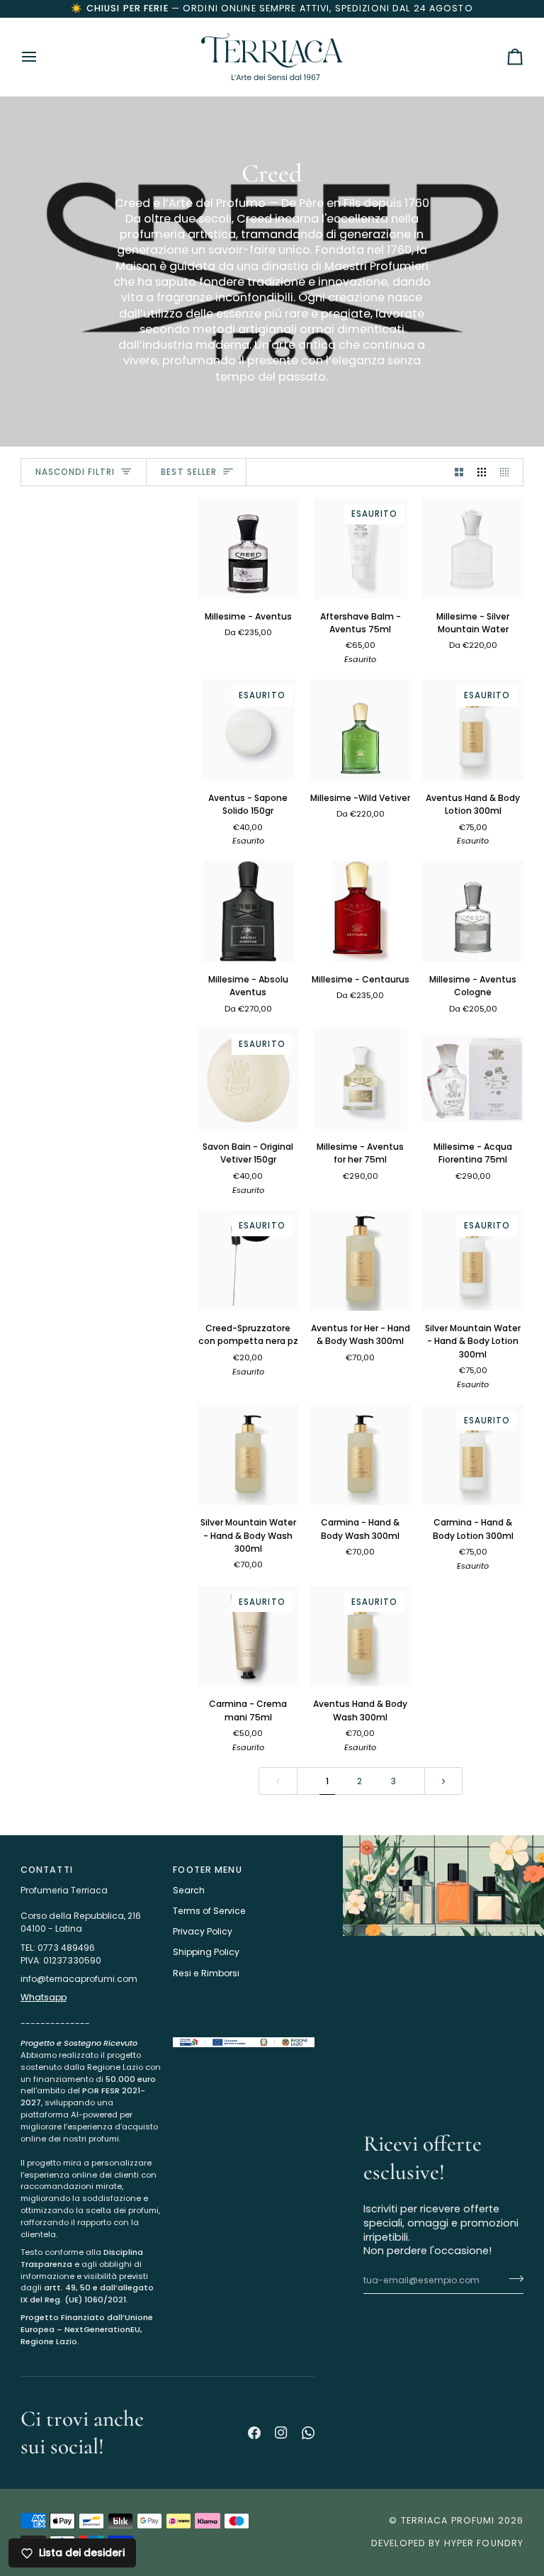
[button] (91, 2034)
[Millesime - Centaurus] (361, 911)
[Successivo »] (443, 1781)
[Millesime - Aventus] (248, 548)
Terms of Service (209, 1911)
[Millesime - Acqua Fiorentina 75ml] (473, 1079)
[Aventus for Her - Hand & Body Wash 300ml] (361, 1260)
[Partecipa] (489, 2517)
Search (189, 1890)
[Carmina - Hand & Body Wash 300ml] (361, 1455)
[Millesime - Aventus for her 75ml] (361, 1079)
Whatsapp (44, 1997)
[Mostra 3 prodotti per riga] (482, 472)
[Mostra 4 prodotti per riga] (508, 472)
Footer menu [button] (207, 1870)
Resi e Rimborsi (206, 1973)
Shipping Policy (206, 1952)
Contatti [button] (47, 1870)
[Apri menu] (42, 57)
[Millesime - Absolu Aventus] (248, 911)
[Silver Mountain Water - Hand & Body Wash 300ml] (248, 1455)
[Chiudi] (504, 2403)
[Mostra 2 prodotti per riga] (459, 472)
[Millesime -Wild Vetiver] (361, 730)
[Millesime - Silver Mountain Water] (473, 548)
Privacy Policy (203, 1931)
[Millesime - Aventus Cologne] (473, 911)
